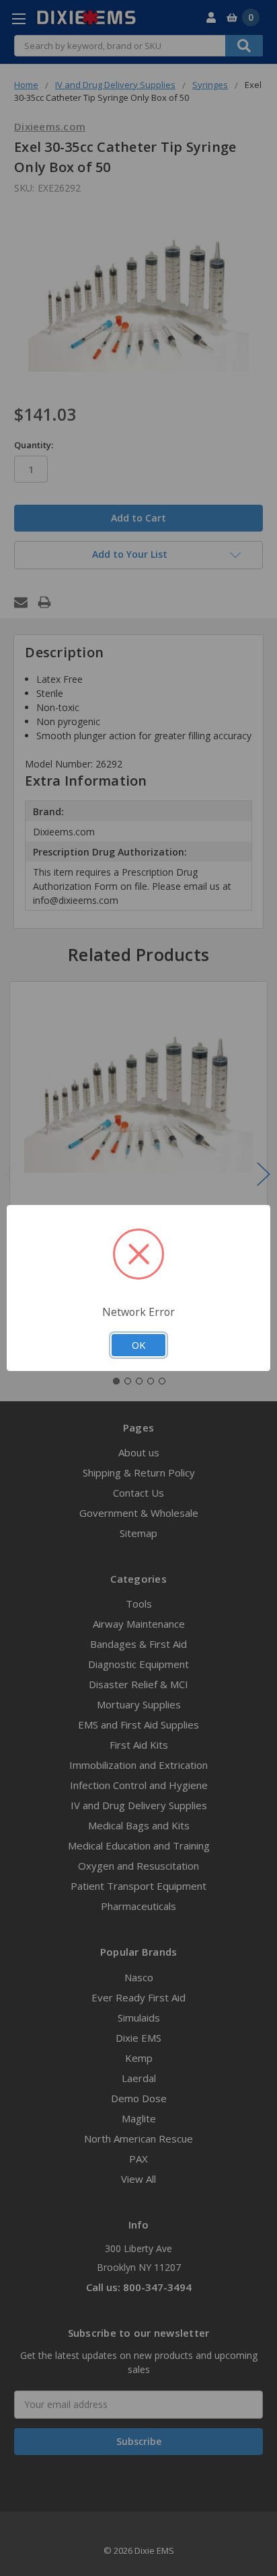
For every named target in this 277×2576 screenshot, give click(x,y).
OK (138, 1345)
